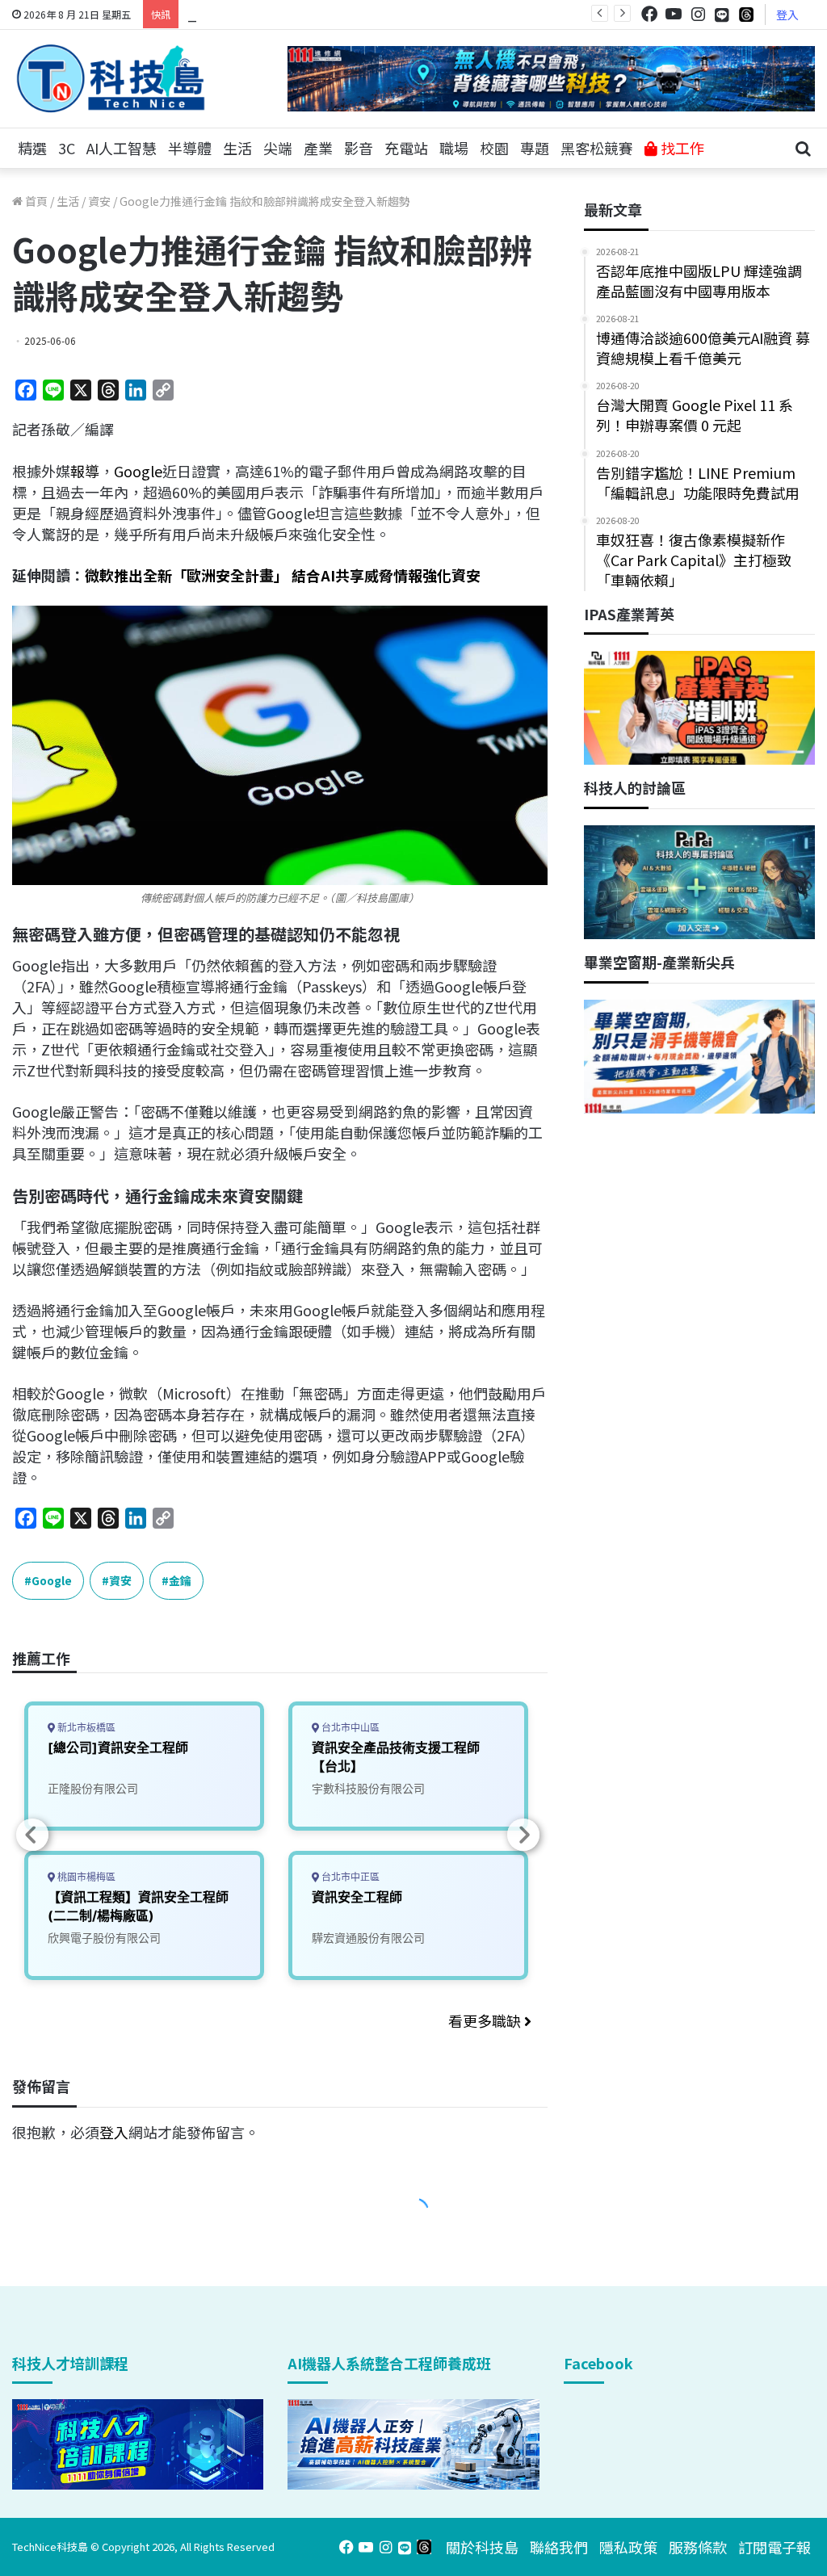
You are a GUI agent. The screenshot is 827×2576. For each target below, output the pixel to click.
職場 (454, 148)
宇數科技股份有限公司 (368, 1788)
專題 (535, 148)
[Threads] (746, 14)
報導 (85, 471)
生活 (237, 148)
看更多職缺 (486, 2020)
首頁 (35, 201)
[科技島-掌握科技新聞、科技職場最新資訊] (111, 78)
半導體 (190, 148)
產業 (318, 148)
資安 (99, 201)
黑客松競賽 (597, 148)
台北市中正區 (349, 1877)
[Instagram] (698, 14)
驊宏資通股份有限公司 (368, 1938)
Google (138, 471)
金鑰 (180, 1580)
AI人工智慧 (122, 148)
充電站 (406, 148)
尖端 (278, 148)
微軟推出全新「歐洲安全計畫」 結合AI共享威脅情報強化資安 (283, 575)
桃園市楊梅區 (85, 1877)
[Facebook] (649, 14)
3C (67, 148)
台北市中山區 (349, 1728)
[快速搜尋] (803, 149)
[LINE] (722, 15)
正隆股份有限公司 (93, 1788)
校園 (494, 148)
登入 (787, 15)
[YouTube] (674, 14)
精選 (32, 148)
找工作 (681, 148)
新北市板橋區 (85, 1728)
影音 (359, 148)
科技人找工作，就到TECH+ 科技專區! (309, 14)
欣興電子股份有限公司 (104, 1938)
